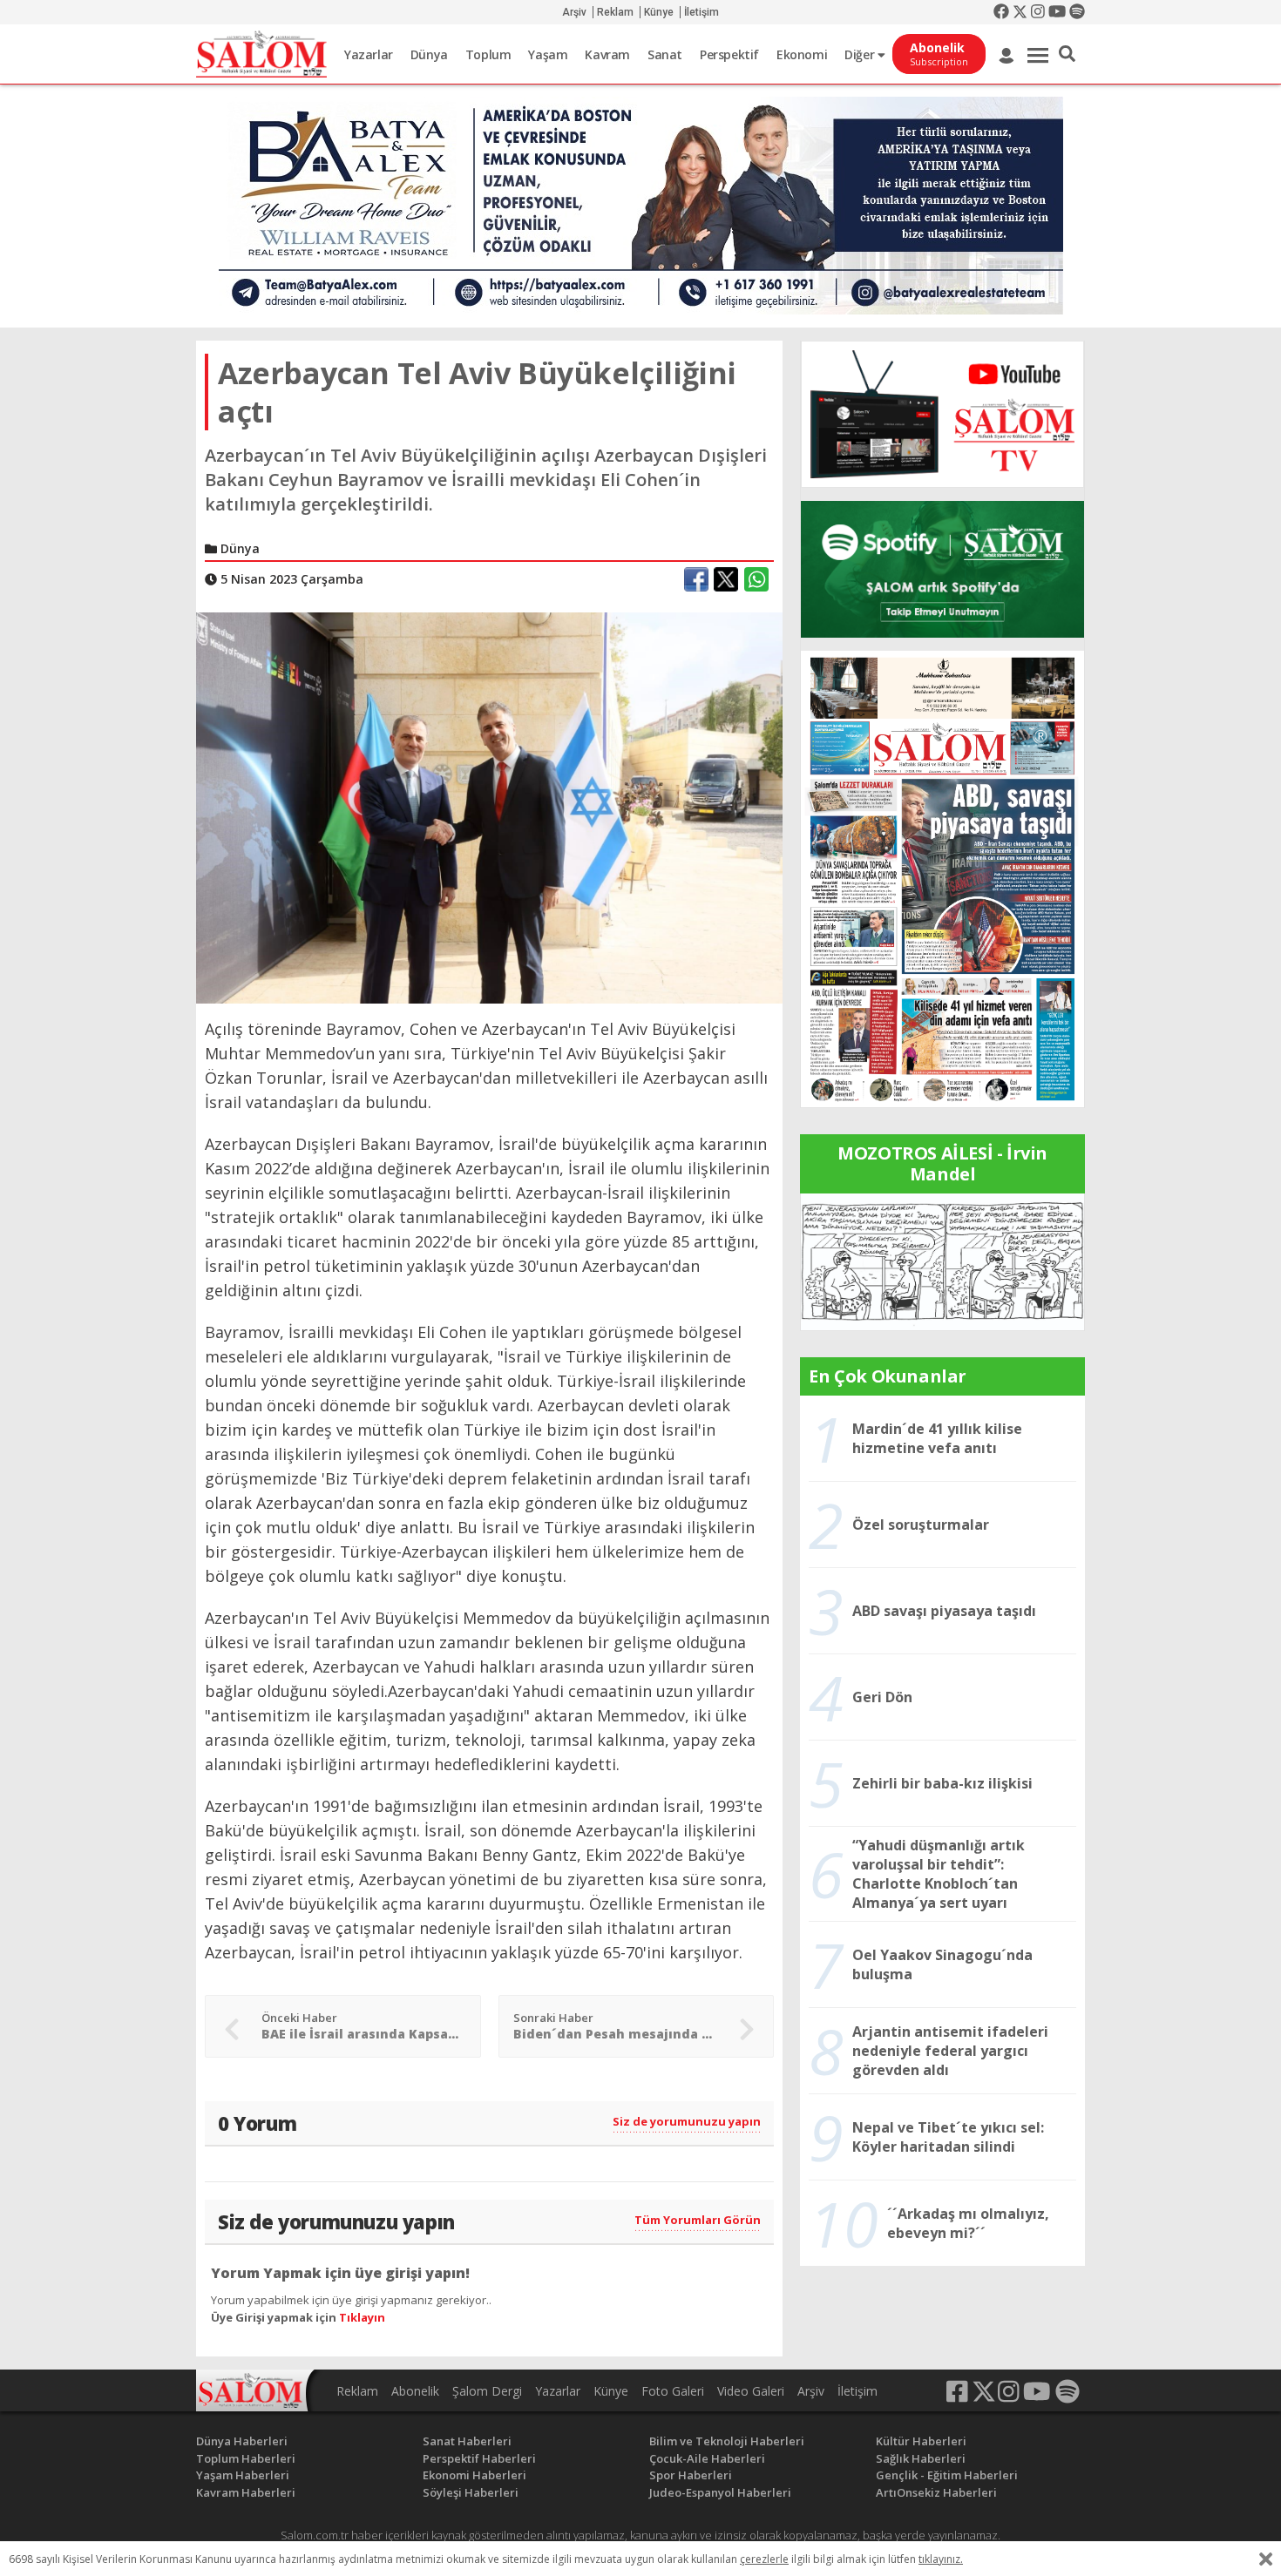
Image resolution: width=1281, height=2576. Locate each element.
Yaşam (548, 54)
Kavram (607, 54)
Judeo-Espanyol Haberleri (720, 2492)
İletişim (701, 12)
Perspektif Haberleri (479, 2458)
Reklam (615, 12)
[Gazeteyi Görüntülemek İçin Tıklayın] (942, 877)
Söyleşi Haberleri (471, 2492)
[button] (1067, 54)
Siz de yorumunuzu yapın (687, 2121)
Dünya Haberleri (242, 2441)
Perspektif (729, 54)
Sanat (665, 54)
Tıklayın (362, 2317)
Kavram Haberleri (246, 2492)
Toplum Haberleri (246, 2458)
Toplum (488, 54)
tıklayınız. (941, 2559)
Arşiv (574, 12)
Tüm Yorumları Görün (698, 2220)
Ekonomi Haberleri (474, 2475)
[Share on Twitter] (726, 579)
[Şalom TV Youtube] (942, 414)
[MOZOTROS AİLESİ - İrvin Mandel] (942, 1261)
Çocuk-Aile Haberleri (707, 2458)
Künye (659, 12)
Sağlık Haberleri (921, 2458)
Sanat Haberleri (467, 2441)
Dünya (429, 54)
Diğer (861, 54)
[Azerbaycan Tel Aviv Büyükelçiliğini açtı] (489, 807)
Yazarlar (369, 54)
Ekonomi (802, 54)
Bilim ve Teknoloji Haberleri (727, 2441)
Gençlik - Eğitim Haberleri (947, 2475)
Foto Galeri (673, 2391)
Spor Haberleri (691, 2475)
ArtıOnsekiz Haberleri (936, 2492)
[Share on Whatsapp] (756, 579)
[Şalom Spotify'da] (942, 569)
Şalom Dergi (487, 2391)
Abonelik (415, 2391)
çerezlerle (764, 2559)
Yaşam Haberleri (243, 2475)
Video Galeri (751, 2391)
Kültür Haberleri (921, 2441)
